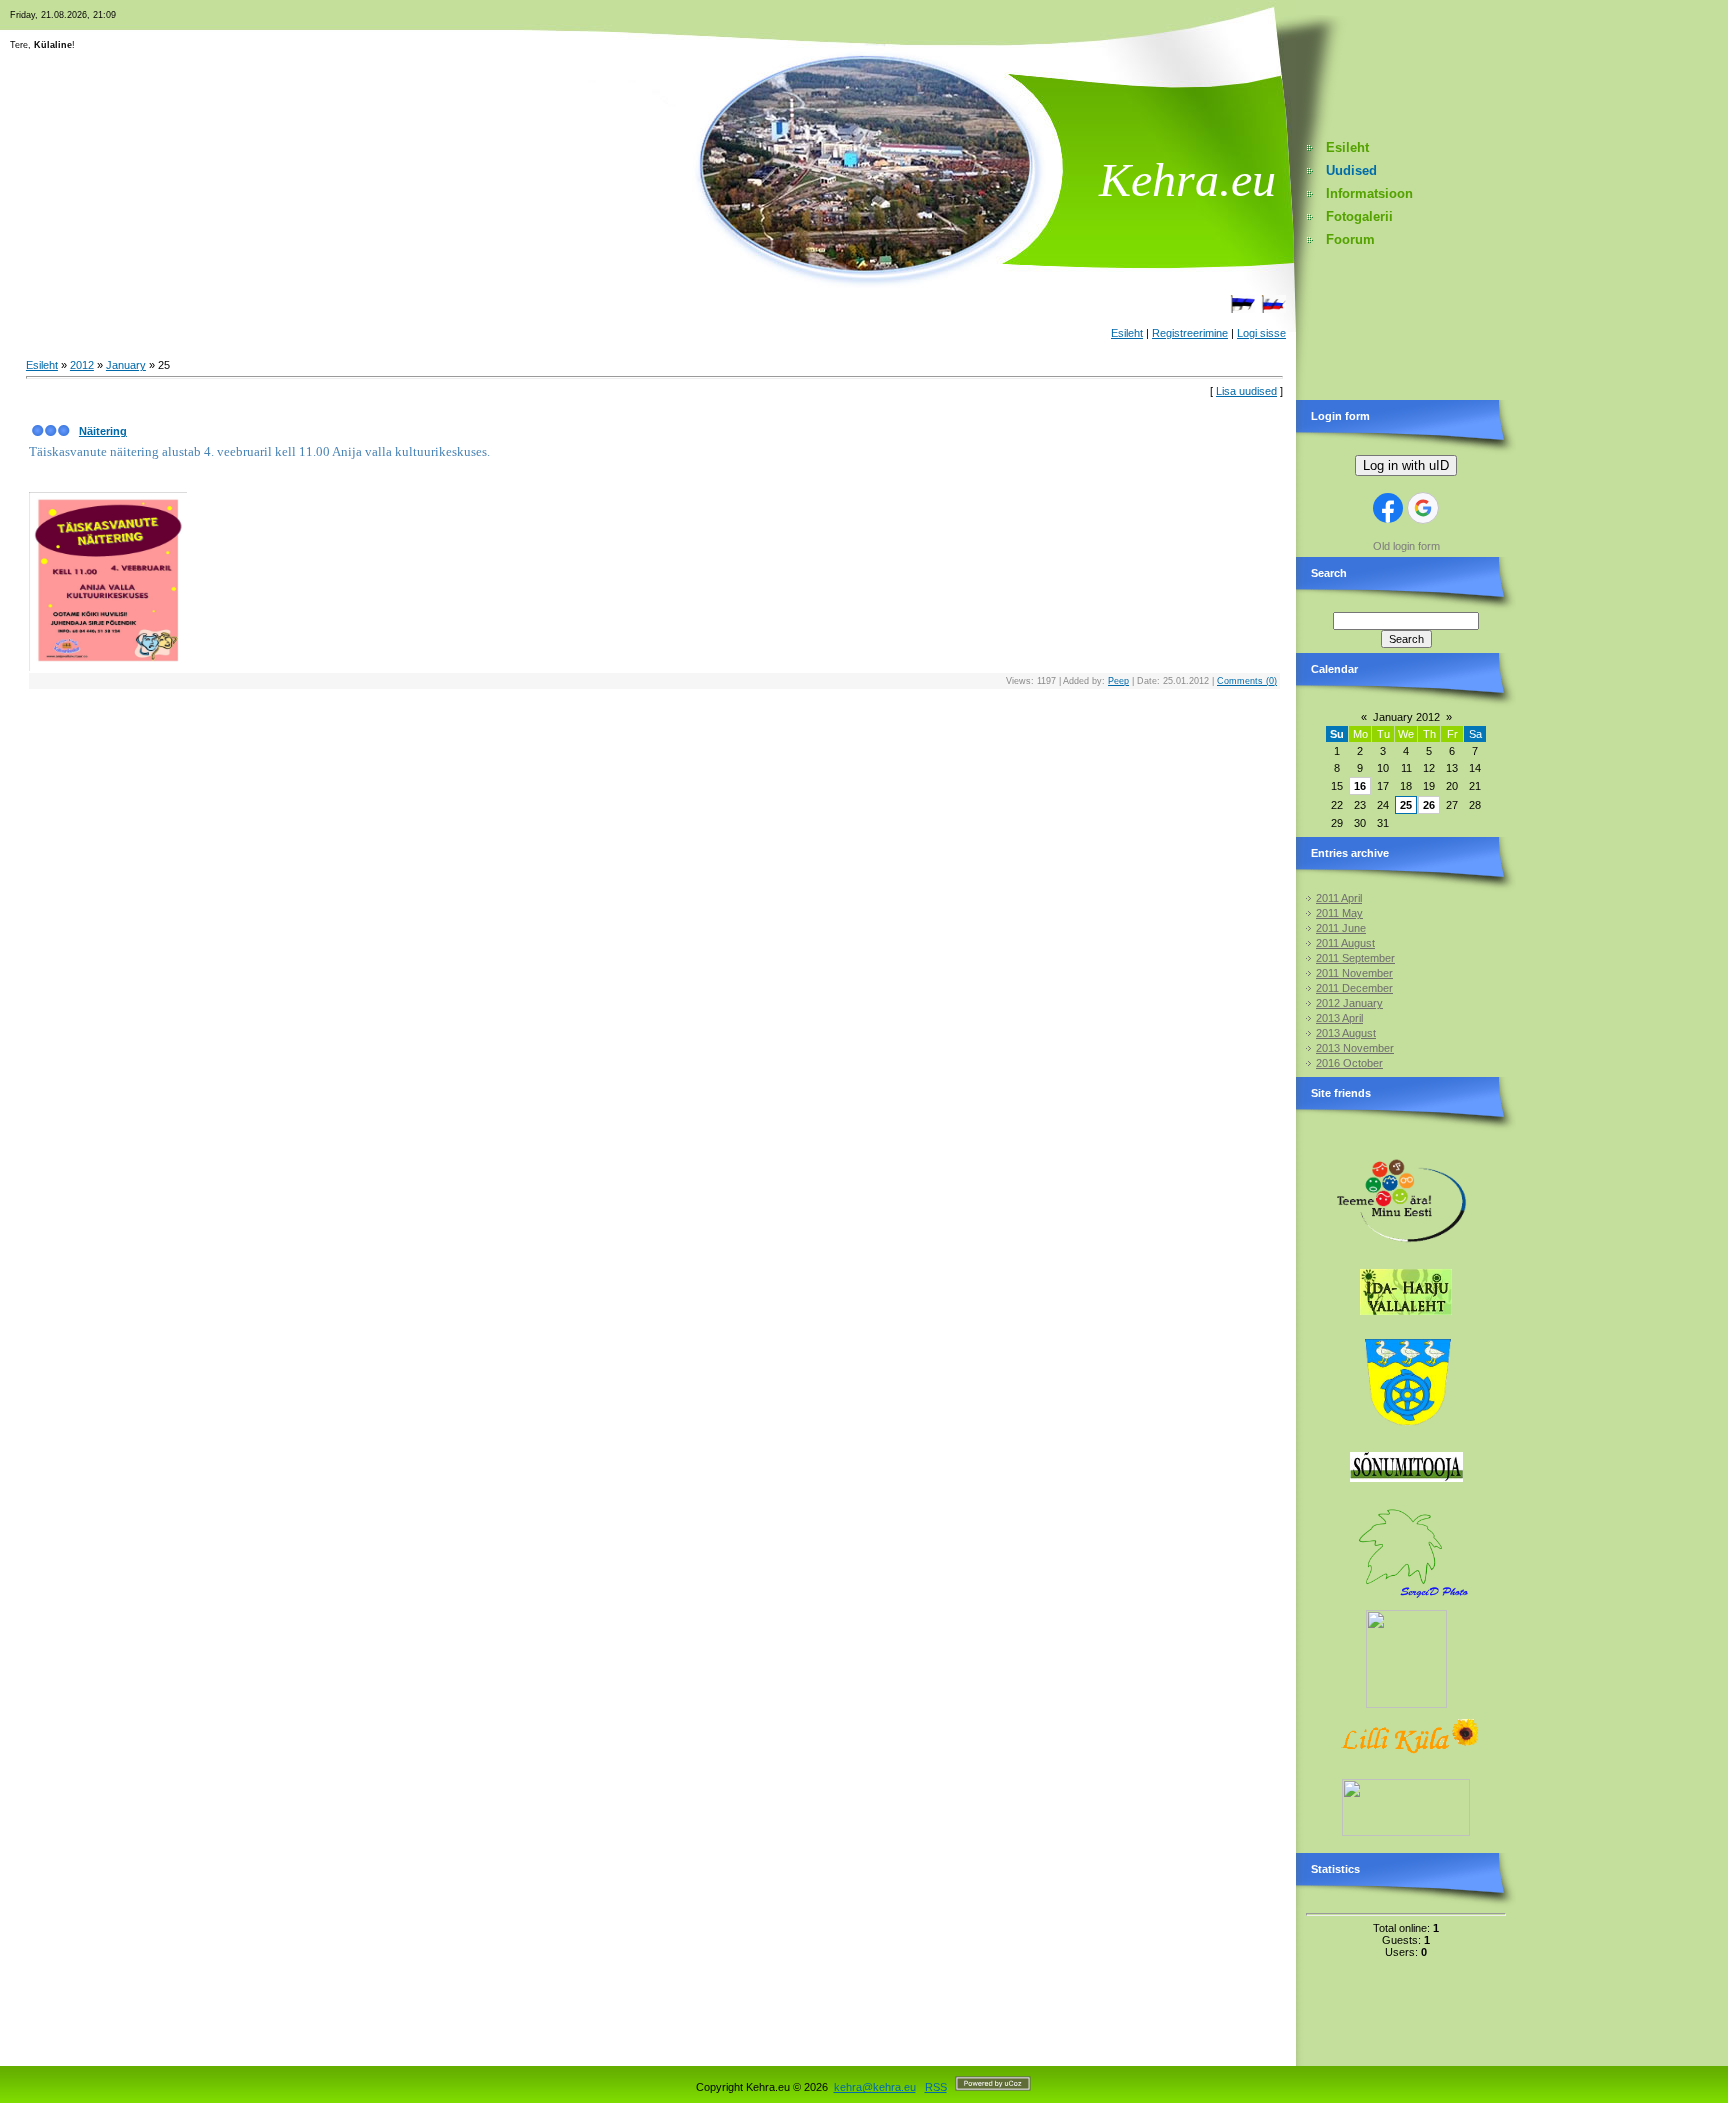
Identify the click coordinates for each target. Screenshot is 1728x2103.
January (126, 365)
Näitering (103, 431)
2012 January (1349, 1003)
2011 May (1339, 913)
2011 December (1354, 988)
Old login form (1406, 546)
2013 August (1346, 1033)
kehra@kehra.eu (875, 2087)
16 (1360, 786)
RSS (936, 2087)
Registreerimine (1190, 333)
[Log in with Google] (1423, 508)
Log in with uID (1406, 465)
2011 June (1341, 928)
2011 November (1354, 973)
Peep (1118, 681)
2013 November (1355, 1048)
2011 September (1355, 958)
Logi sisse (1261, 333)
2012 (82, 365)
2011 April (1339, 898)
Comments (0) (1247, 681)
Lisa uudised (1246, 391)
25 (1406, 805)
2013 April (1339, 1018)
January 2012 (1406, 717)
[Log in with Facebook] (1388, 508)
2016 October (1349, 1063)
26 (1429, 805)
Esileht (1127, 333)
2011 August (1345, 943)
